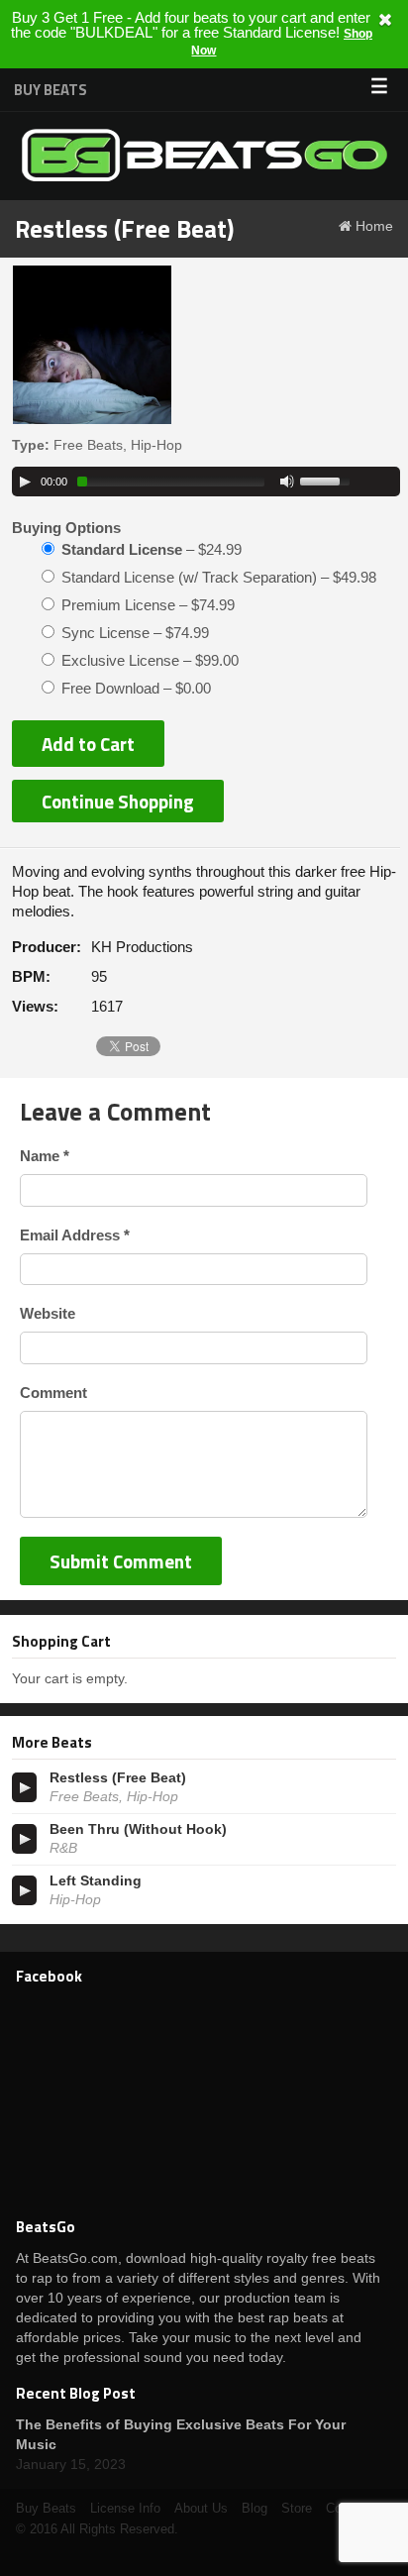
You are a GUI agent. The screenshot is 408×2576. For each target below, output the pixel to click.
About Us (201, 2508)
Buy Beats (51, 90)
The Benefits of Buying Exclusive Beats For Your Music (181, 2434)
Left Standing (96, 1880)
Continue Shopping (118, 801)
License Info (125, 2508)
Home (374, 226)
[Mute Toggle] (287, 482)
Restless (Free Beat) (118, 1777)
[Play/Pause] (25, 482)
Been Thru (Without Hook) (138, 1829)
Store (297, 2508)
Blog (255, 2508)
